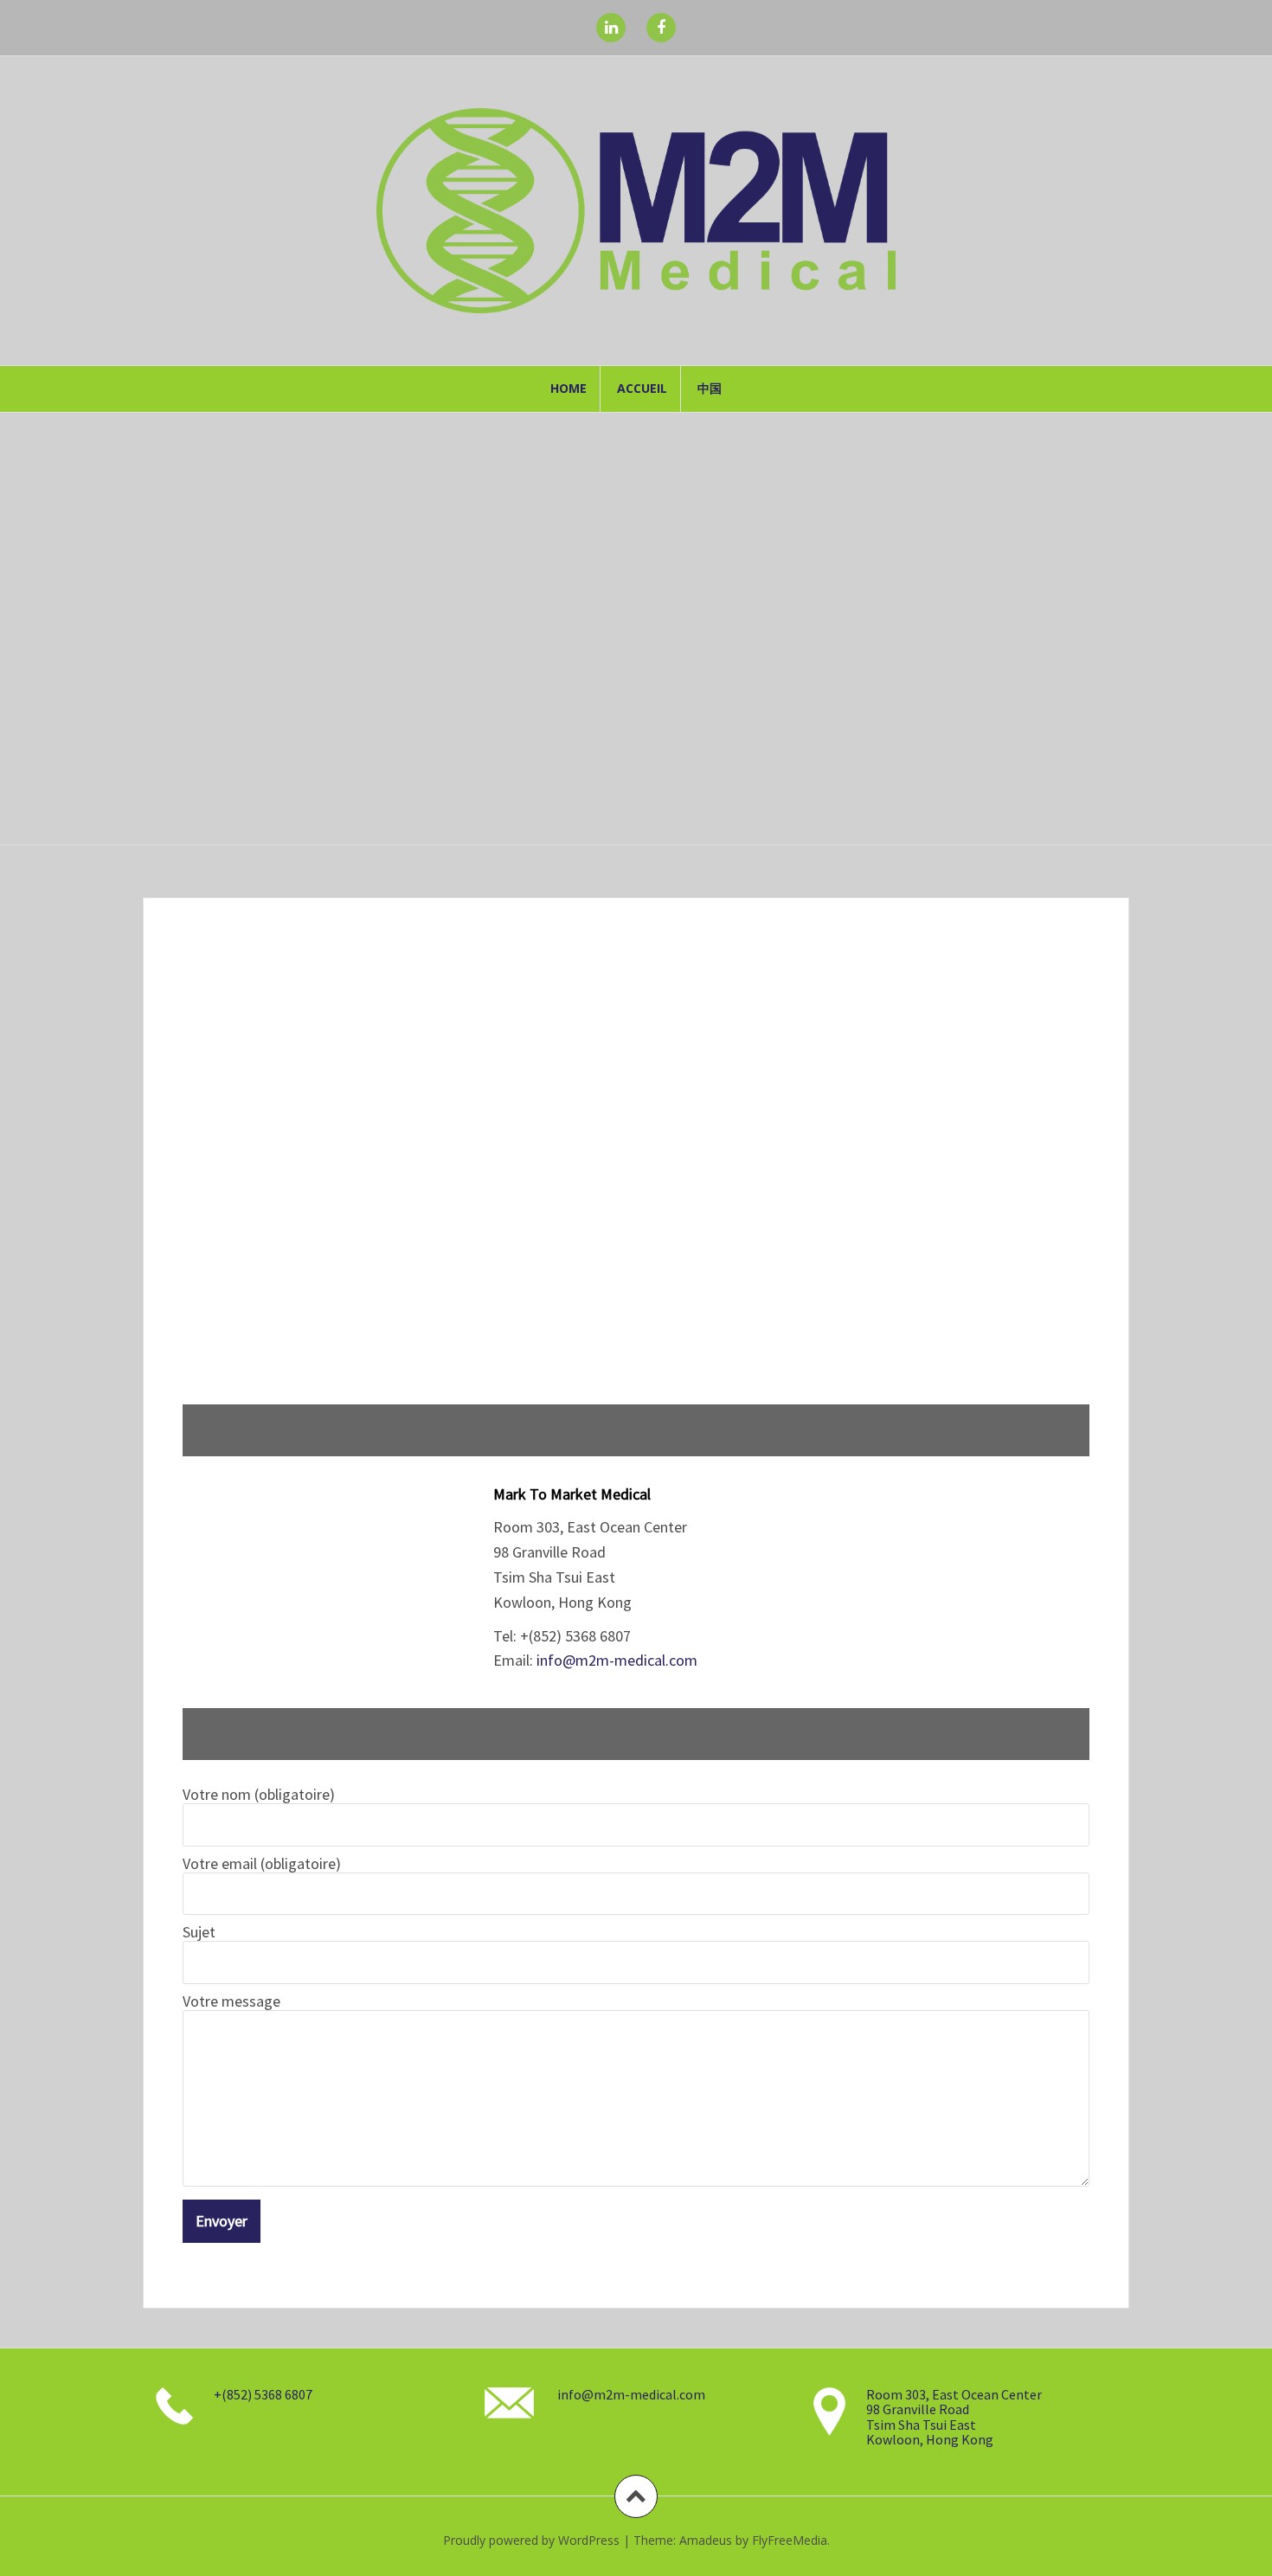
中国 (710, 388)
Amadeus (706, 2540)
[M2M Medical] (636, 209)
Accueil (642, 388)
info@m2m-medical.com (617, 1660)
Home (569, 388)
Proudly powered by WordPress (531, 2540)
